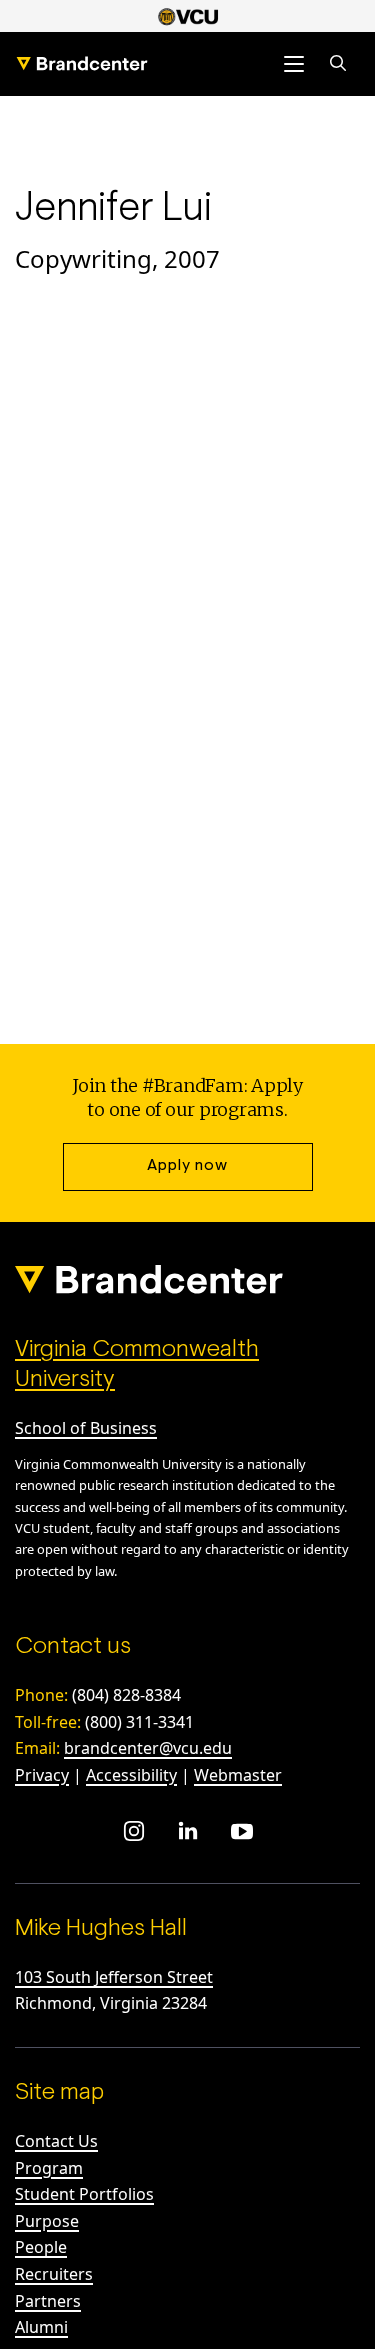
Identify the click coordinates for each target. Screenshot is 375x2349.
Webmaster (238, 1775)
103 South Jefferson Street (114, 1977)
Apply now (187, 1166)
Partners (48, 2301)
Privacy (42, 1775)
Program (49, 2168)
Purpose (47, 2221)
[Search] (338, 64)
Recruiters (54, 2274)
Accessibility (131, 1775)
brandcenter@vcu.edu (148, 1748)
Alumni (41, 2327)
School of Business (86, 1428)
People (41, 2247)
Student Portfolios (84, 2194)
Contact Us (56, 2141)
